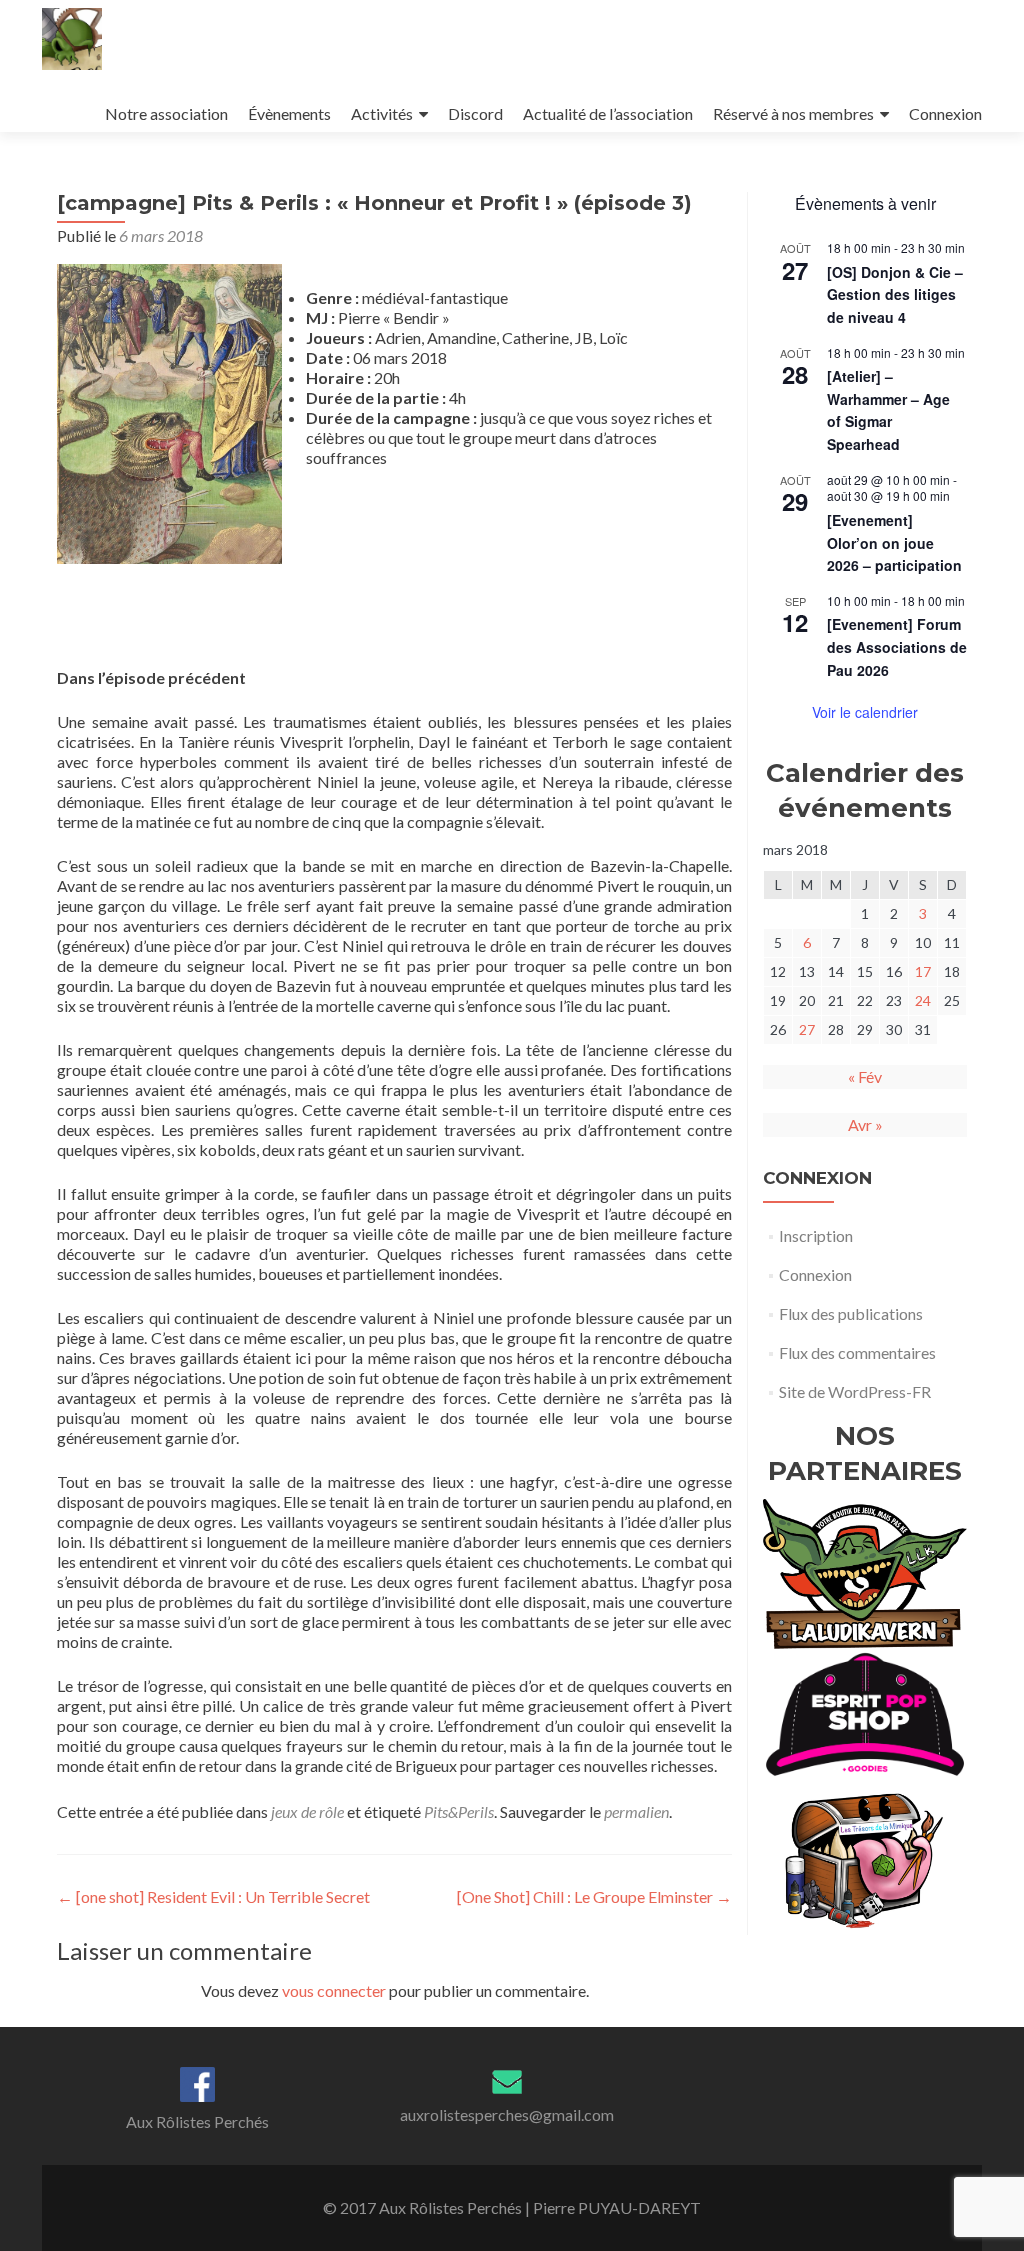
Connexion (945, 113)
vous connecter (334, 1990)
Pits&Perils (459, 1811)
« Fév (865, 1076)
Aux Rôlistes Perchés (197, 2121)
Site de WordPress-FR (855, 1391)
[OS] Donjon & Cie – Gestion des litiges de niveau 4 (895, 294)
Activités (382, 113)
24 (923, 1000)
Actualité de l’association (608, 113)
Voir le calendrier (865, 712)
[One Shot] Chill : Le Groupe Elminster (594, 1896)
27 (807, 1029)
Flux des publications (851, 1313)
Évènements (289, 113)
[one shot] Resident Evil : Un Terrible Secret (213, 1896)
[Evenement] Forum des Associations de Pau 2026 (897, 646)
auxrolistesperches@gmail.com (507, 2114)
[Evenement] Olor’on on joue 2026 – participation (894, 542)
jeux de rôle (307, 1811)
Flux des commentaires (857, 1352)
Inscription (816, 1235)
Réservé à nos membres (793, 113)
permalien (636, 1811)
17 (923, 971)
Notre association (166, 113)
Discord (475, 113)
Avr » (865, 1124)
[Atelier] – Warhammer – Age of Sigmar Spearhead (888, 410)
